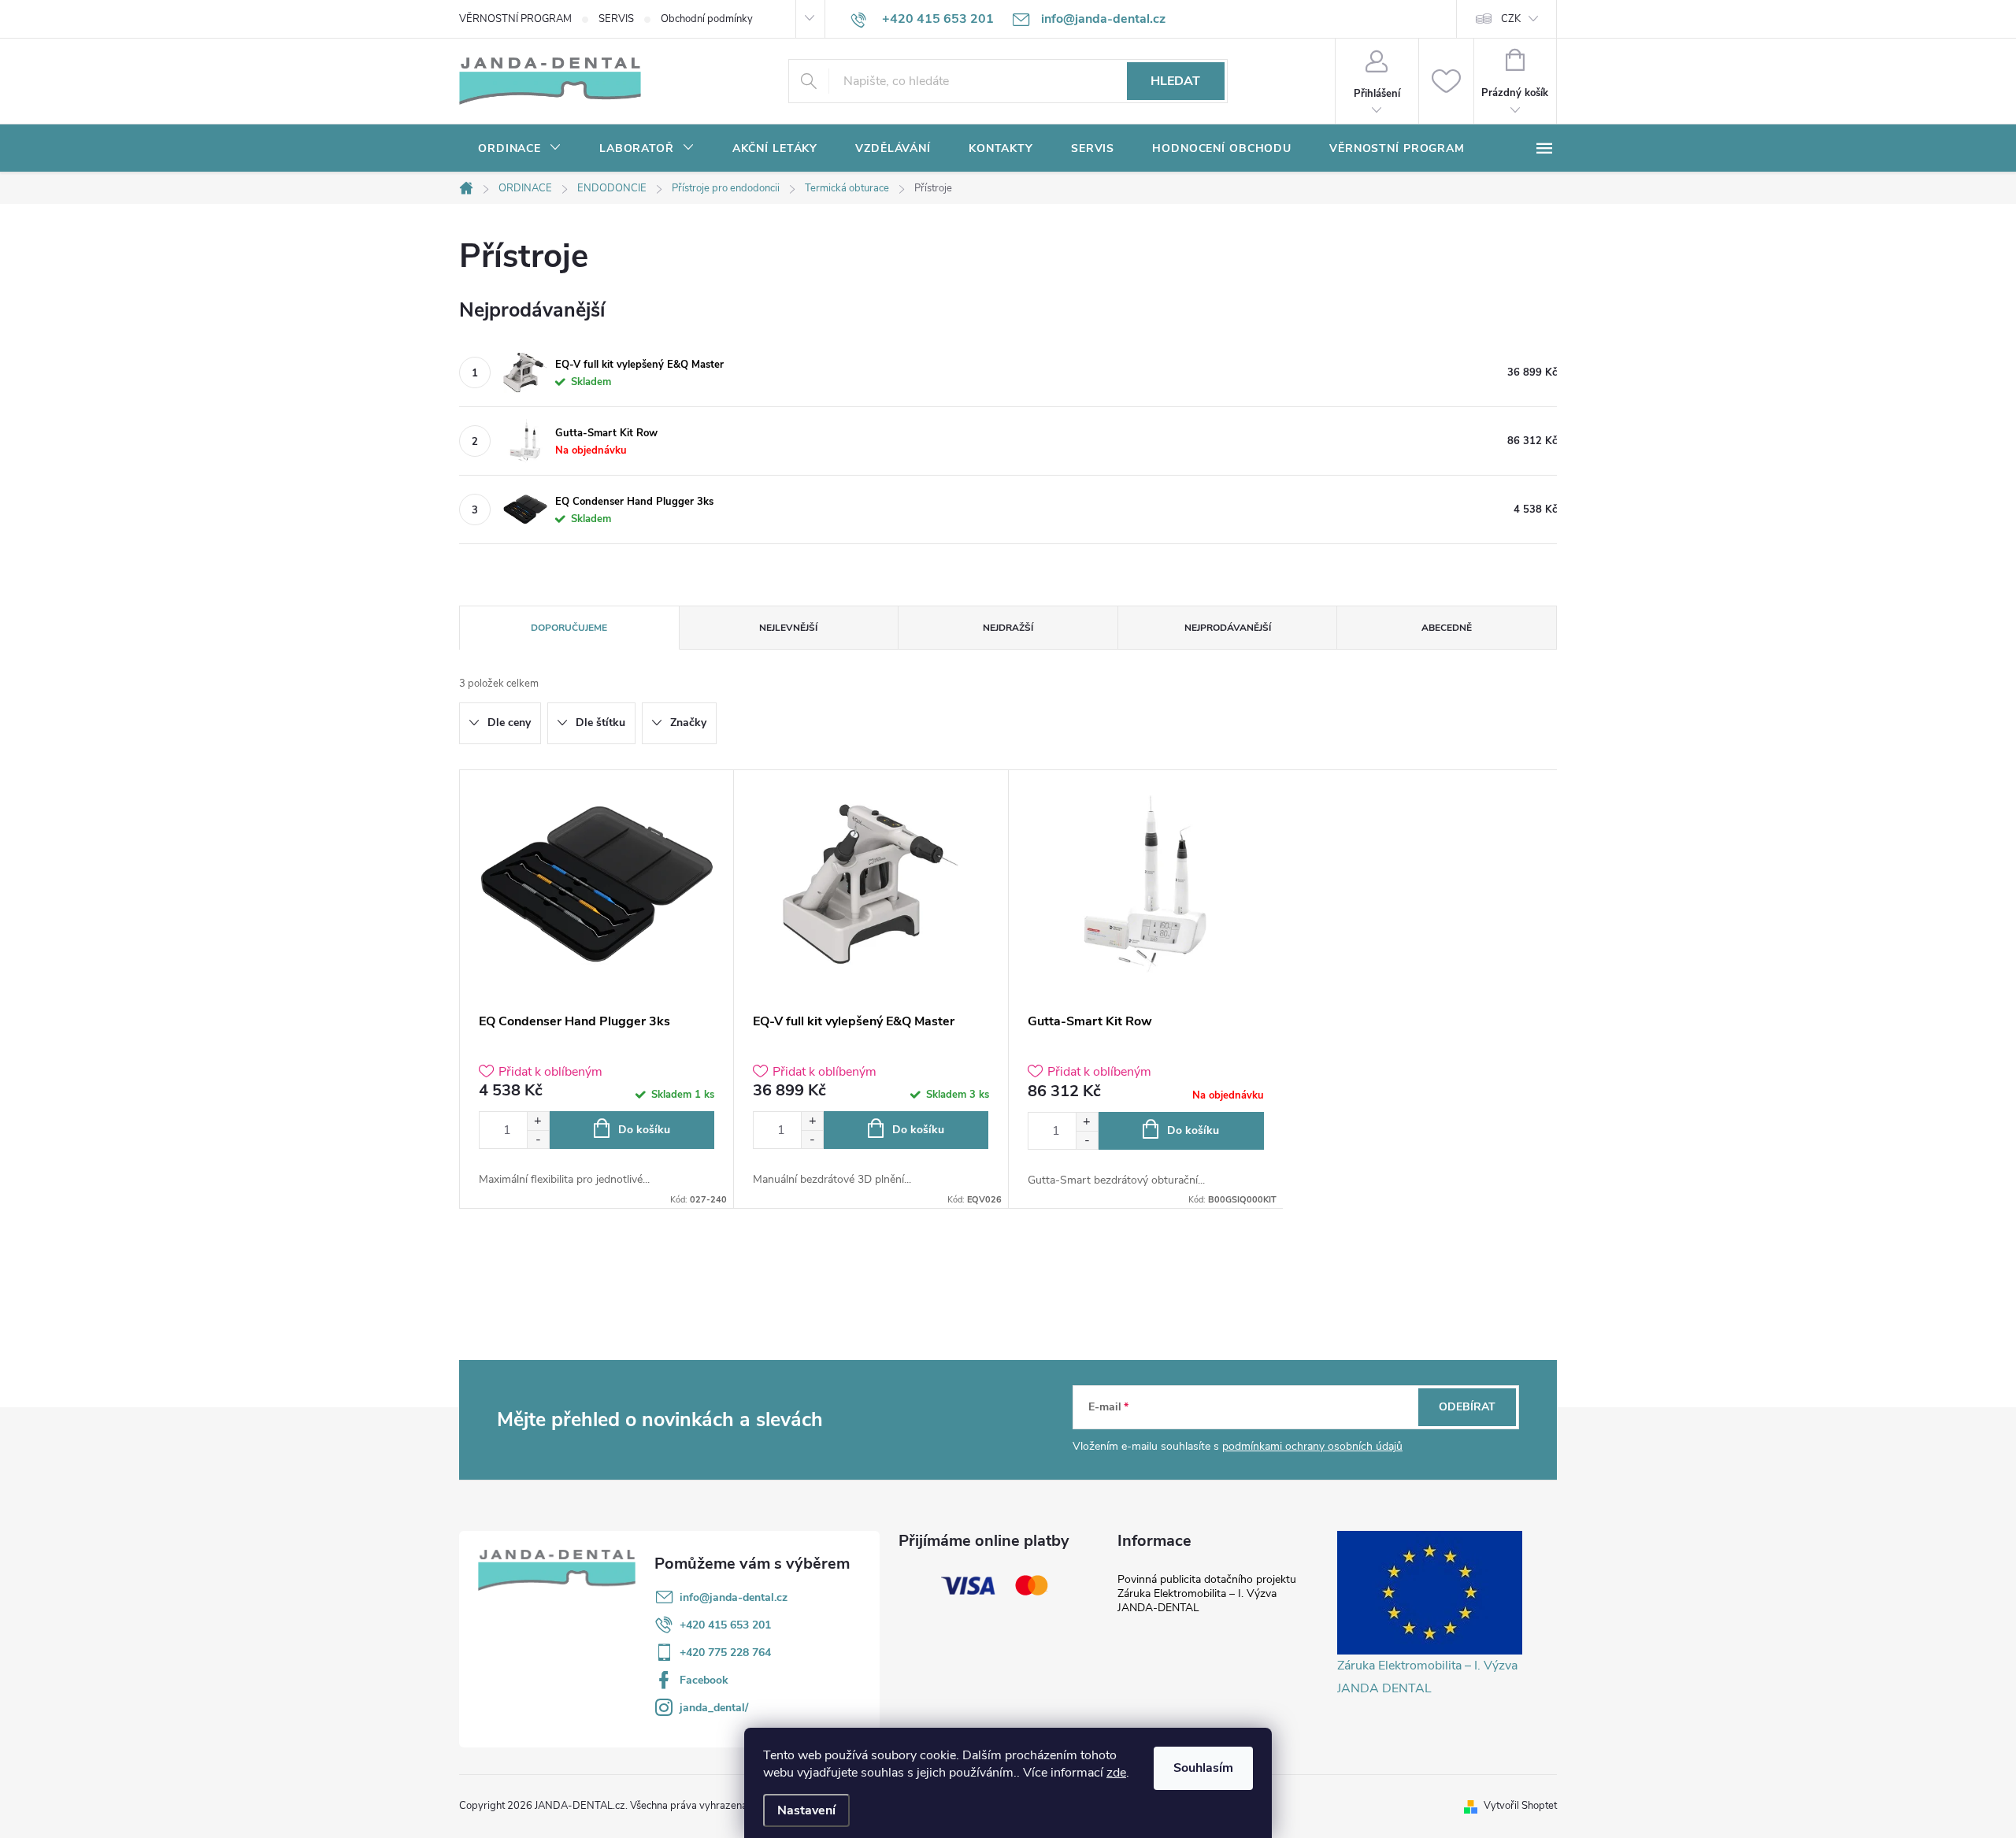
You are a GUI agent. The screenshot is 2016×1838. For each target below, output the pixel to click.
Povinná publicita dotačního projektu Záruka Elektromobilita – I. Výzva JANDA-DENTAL (1207, 1593)
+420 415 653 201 (725, 1625)
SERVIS (616, 19)
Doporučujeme (569, 628)
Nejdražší (1008, 628)
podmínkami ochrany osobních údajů (1312, 1446)
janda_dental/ (714, 1708)
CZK (1511, 19)
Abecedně (1447, 628)
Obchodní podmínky (707, 19)
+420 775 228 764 (725, 1653)
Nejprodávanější (1228, 628)
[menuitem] (520, 149)
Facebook (704, 1680)
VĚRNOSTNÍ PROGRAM (515, 19)
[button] (538, 1121)
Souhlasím (1203, 1768)
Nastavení (806, 1810)
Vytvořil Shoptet (1520, 1806)
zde (1116, 1773)
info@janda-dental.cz (734, 1597)
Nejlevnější (788, 628)
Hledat (1175, 81)
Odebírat (1467, 1407)
